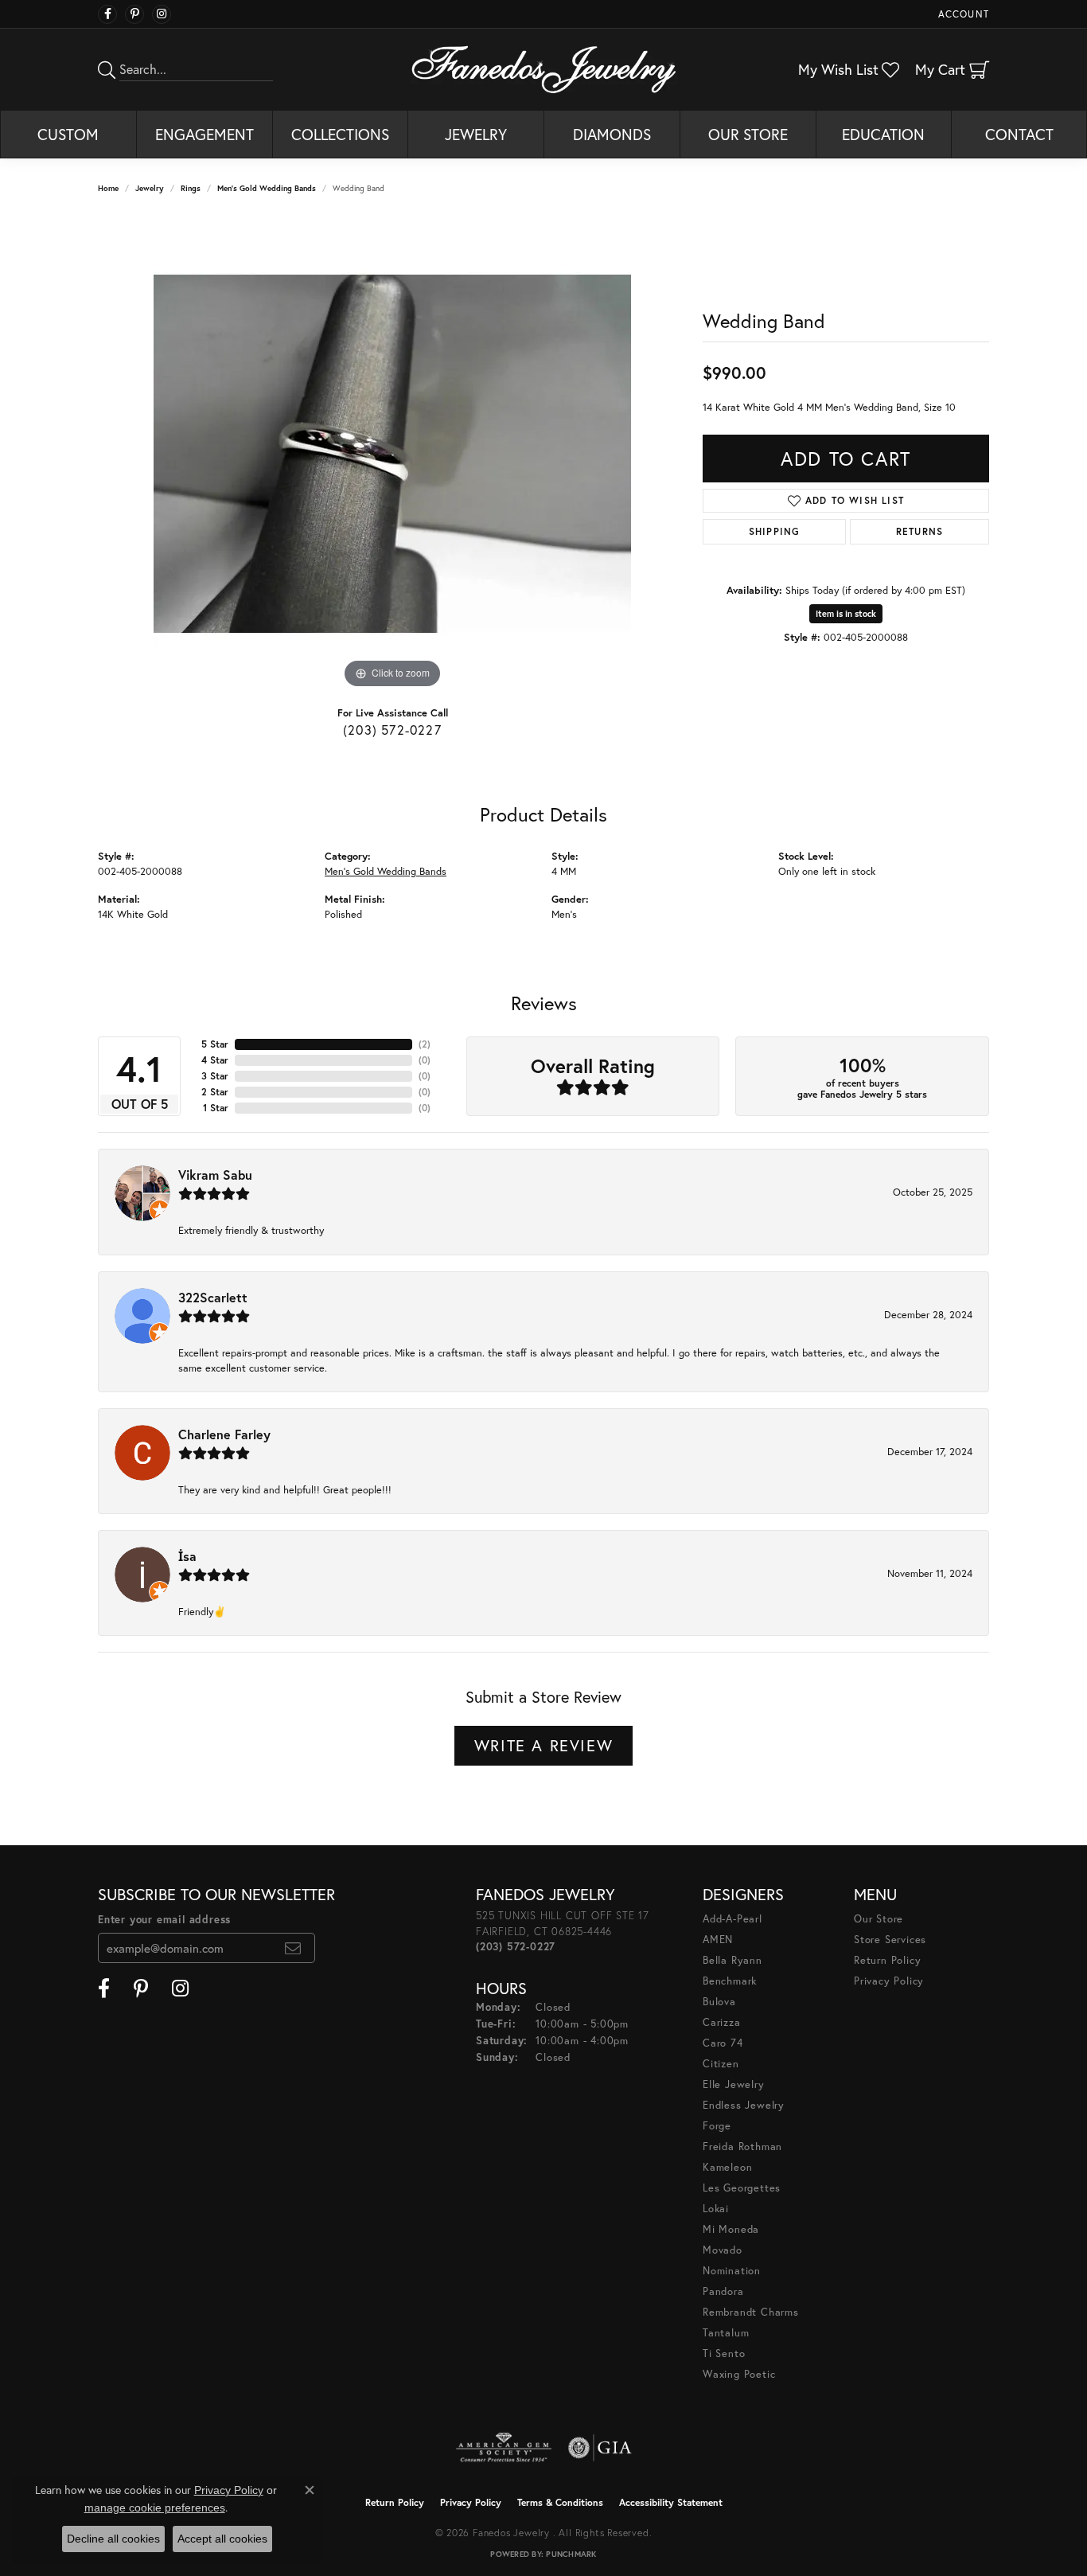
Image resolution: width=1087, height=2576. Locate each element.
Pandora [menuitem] (723, 2291)
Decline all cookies (113, 2539)
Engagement (205, 134)
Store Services (890, 1940)
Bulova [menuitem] (719, 2002)
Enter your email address (164, 1920)
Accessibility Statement (671, 2502)
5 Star (215, 1044)
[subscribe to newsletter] (293, 1948)
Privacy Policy (889, 1981)
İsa (187, 1556)
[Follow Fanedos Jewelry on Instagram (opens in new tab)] (162, 14)
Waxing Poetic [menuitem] (739, 2374)
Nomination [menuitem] (732, 2271)
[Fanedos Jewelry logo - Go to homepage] (544, 69)
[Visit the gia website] (600, 2448)
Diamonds (612, 134)
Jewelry (476, 134)
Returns (919, 531)
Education (883, 134)
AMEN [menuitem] (718, 1940)
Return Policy (887, 1960)
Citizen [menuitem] (721, 2064)
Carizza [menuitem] (722, 2022)
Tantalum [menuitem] (726, 2333)
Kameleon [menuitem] (727, 2167)
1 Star (216, 1108)
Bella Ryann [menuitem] (732, 1960)
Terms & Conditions (560, 2502)
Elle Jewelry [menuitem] (734, 2084)
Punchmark (571, 2554)
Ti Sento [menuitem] (724, 2354)
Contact (1019, 134)
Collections (340, 134)
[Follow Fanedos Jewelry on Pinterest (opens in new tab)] (134, 14)
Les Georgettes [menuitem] (742, 2188)
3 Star (215, 1076)
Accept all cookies (222, 2539)
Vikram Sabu (215, 1175)
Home (108, 188)
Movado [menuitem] (723, 2250)
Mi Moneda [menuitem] (731, 2229)
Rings (191, 188)
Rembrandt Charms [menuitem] (751, 2312)
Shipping (775, 531)
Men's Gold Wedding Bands (267, 188)
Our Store (748, 134)
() (425, 1044)
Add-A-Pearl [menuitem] (732, 1919)
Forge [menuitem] (717, 2126)
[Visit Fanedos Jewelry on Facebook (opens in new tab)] (107, 14)
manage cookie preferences (155, 2508)
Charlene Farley (224, 1434)
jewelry (150, 188)
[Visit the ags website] (504, 2448)
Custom (68, 134)
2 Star (215, 1092)
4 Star (215, 1060)
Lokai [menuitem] (716, 2209)
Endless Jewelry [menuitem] (744, 2105)
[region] (392, 454)
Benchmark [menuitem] (730, 1981)
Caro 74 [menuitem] (723, 2043)
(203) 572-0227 (392, 730)
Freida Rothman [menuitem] (742, 2147)
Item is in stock (846, 614)
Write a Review (543, 1745)
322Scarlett (213, 1297)
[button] (962, 14)
